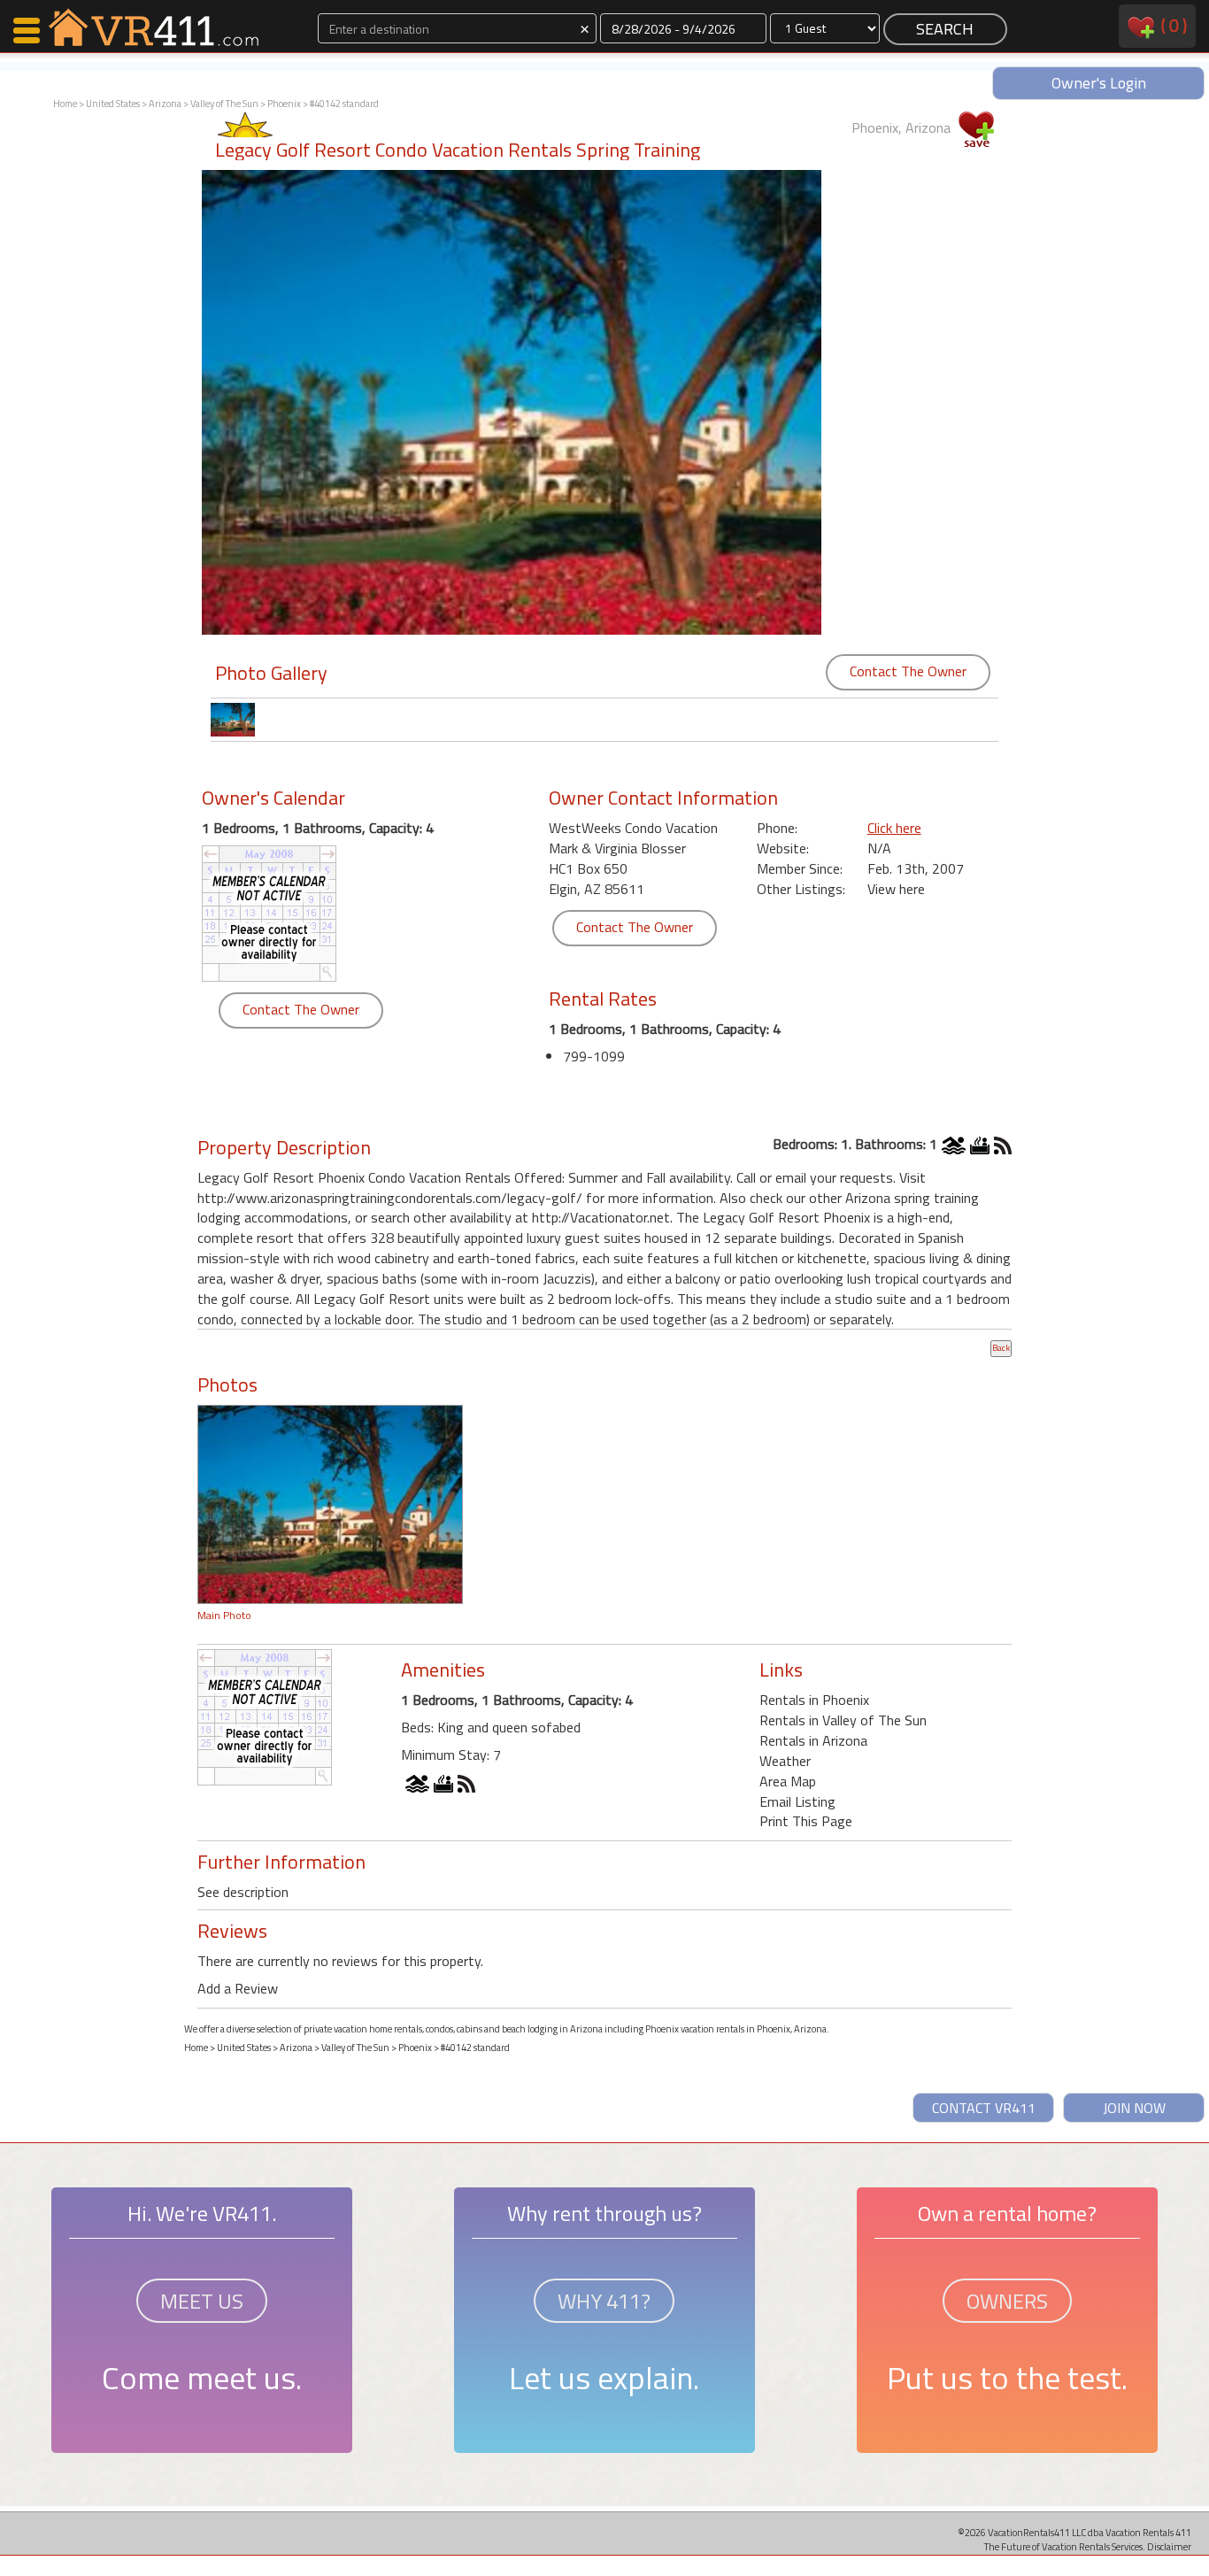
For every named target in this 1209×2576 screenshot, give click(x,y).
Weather (785, 1761)
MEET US (202, 2301)
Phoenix (284, 104)
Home (65, 104)
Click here (894, 828)
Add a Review (238, 1988)
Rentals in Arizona (813, 1740)
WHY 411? (604, 2301)
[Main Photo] (330, 1502)
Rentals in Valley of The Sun (843, 1720)
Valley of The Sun (224, 104)
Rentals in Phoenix (814, 1700)
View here (896, 889)
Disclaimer (1169, 2546)
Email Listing (797, 1801)
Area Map (788, 1781)
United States (113, 104)
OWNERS (1007, 2301)
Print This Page (806, 1821)
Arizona (165, 104)
